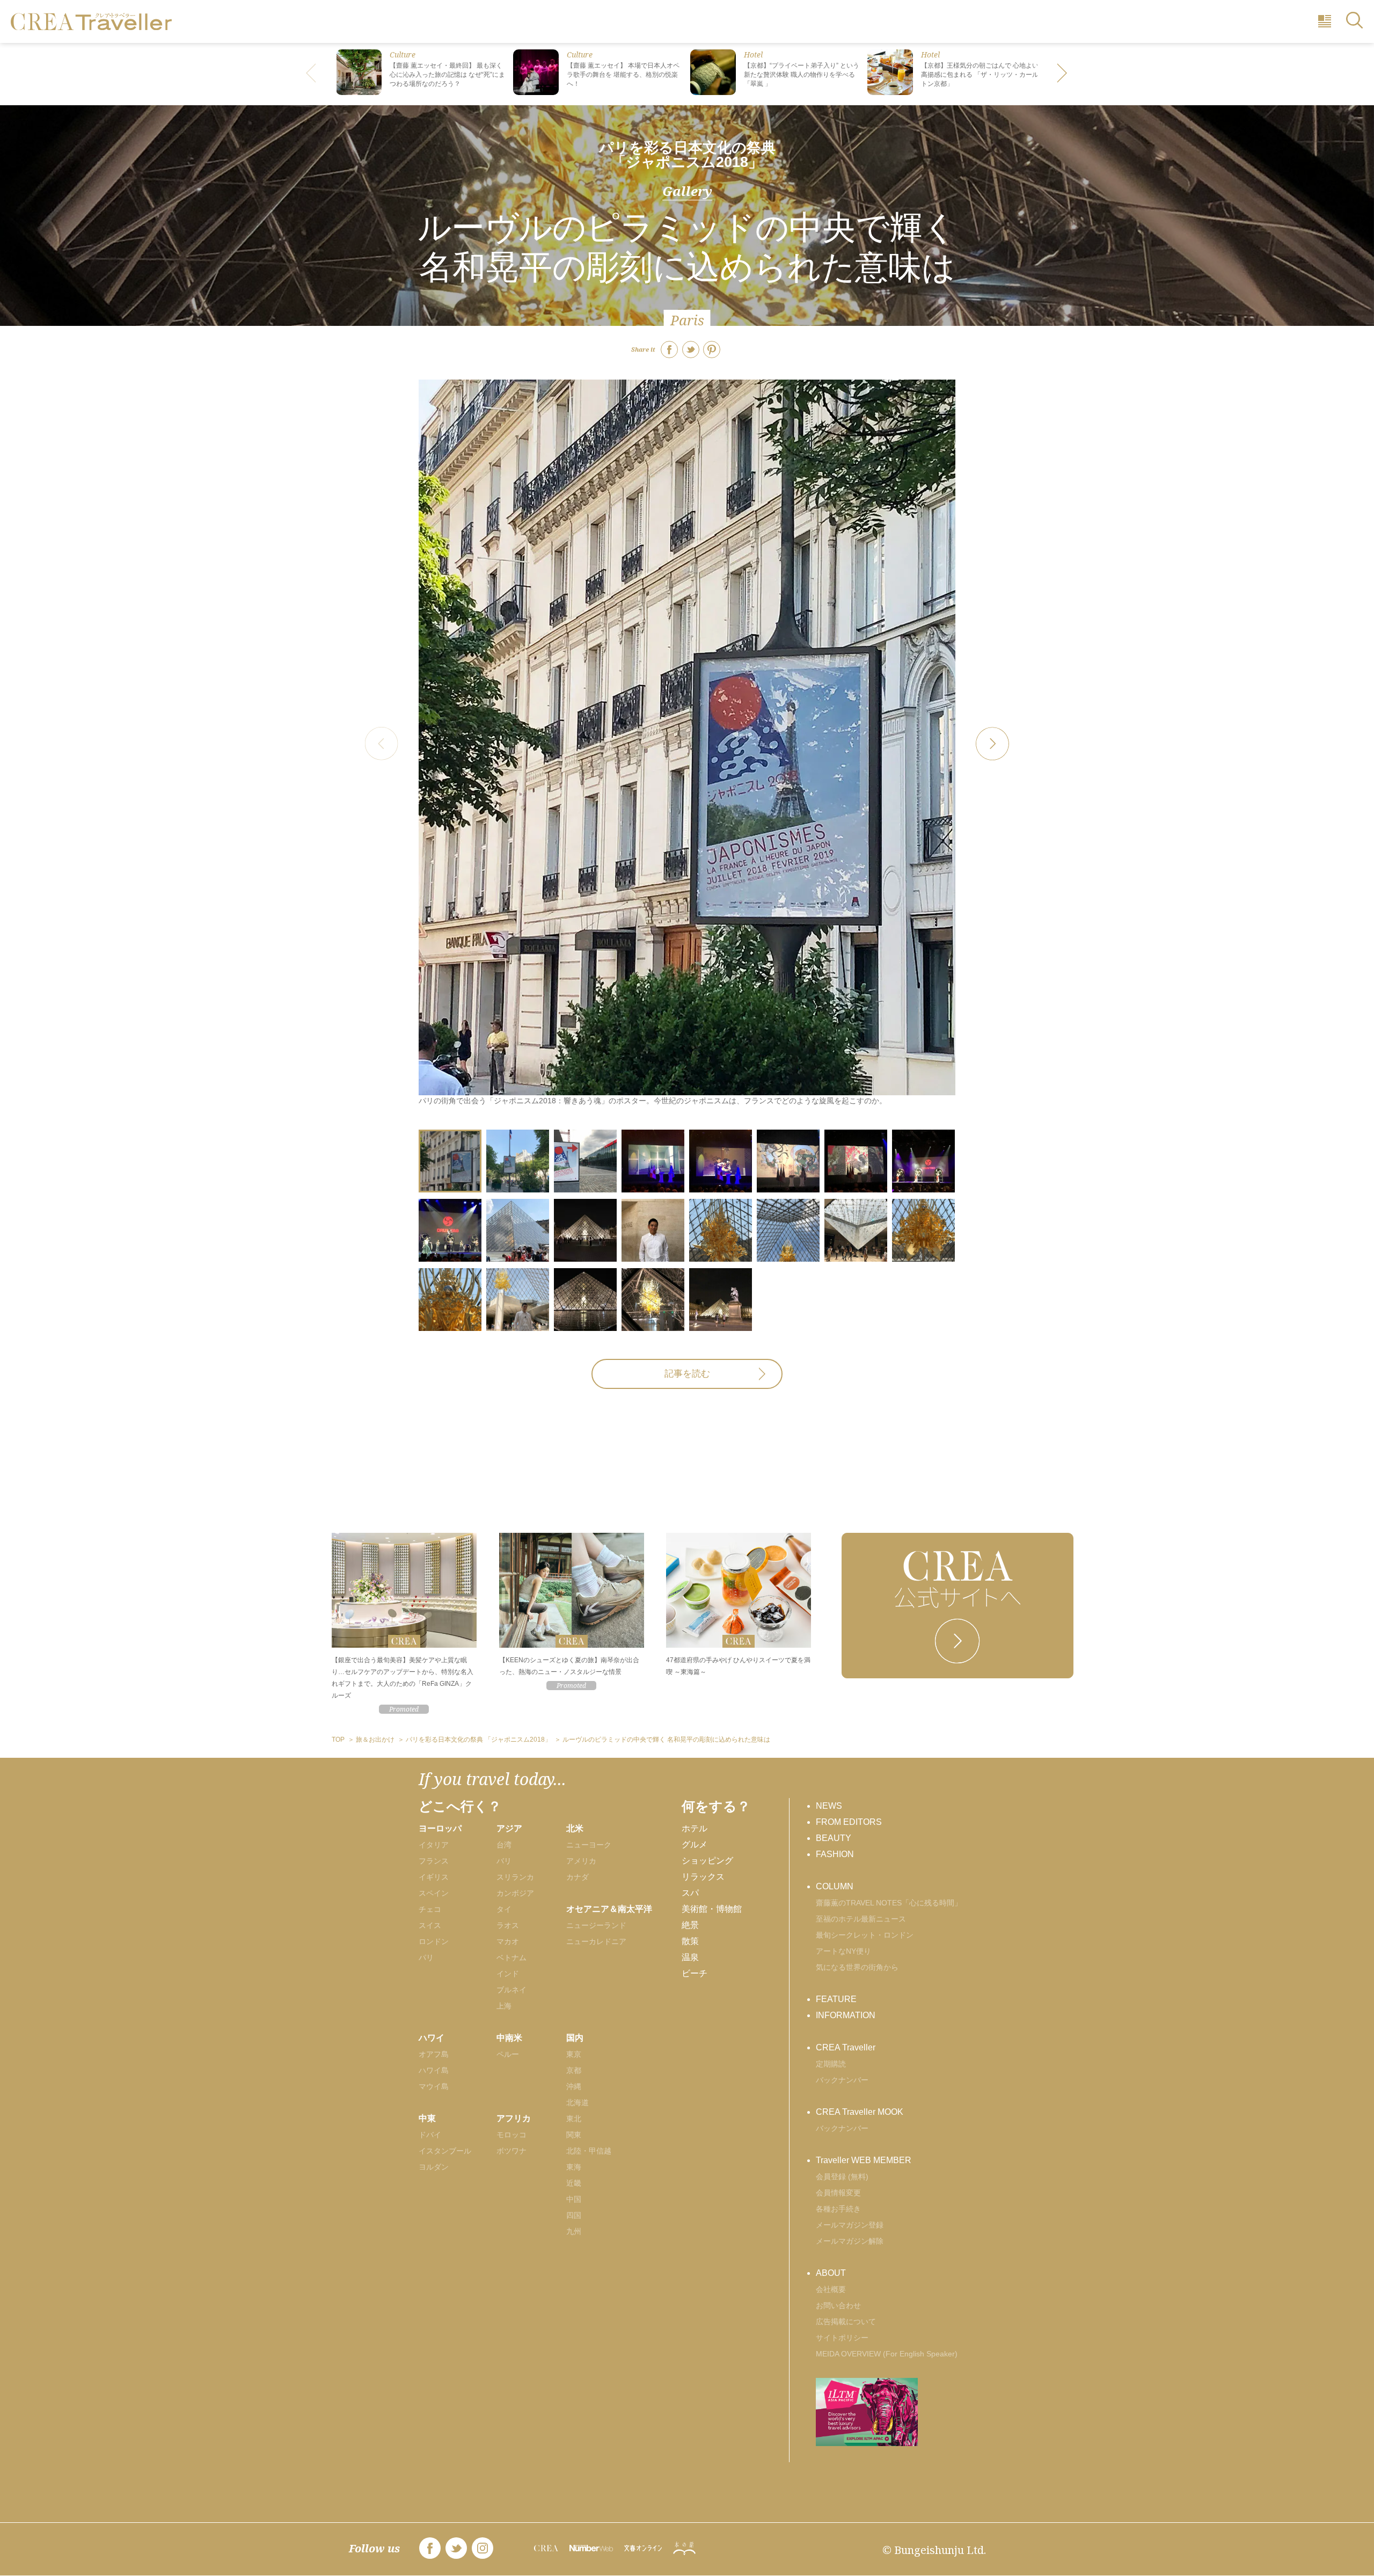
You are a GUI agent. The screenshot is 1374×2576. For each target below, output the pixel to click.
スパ (690, 1893)
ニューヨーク (589, 1845)
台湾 (504, 1845)
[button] (1063, 74)
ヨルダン (434, 2167)
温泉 (690, 1957)
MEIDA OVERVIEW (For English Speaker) (887, 2354)
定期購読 (831, 2064)
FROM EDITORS (849, 1822)
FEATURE (836, 1999)
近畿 (574, 2183)
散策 (690, 1941)
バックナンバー (842, 2080)
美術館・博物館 (712, 1909)
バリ (504, 1861)
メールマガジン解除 (850, 2241)
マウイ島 (434, 2086)
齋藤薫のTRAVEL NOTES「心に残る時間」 (889, 1903)
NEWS (829, 1806)
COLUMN (835, 1886)
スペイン (434, 1893)
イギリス (434, 1877)
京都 (574, 2070)
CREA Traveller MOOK (860, 2112)
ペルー (508, 2054)
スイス (430, 1925)
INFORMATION (846, 2015)
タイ (504, 1909)
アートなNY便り (843, 1951)
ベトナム (511, 1958)
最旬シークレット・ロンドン (865, 1935)
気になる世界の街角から (857, 1967)
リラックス (703, 1877)
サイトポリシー (842, 2338)
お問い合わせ (838, 2305)
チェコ (430, 1909)
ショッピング (707, 1861)
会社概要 (831, 2289)
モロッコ (511, 2135)
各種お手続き (838, 2209)
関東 (574, 2135)
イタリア (434, 1845)
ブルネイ (511, 1990)
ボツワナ (511, 2151)
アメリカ (581, 1861)
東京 (574, 2054)
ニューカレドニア (596, 1941)
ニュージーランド (596, 1925)
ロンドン (434, 1941)
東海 (574, 2167)
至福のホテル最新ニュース (861, 1919)
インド (508, 1974)
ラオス (508, 1925)
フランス (434, 1861)
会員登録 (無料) (842, 2177)
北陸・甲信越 (589, 2151)
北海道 (578, 2102)
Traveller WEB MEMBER (864, 2160)
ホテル (695, 1828)
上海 (504, 2006)
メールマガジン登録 (850, 2225)
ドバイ (430, 2135)
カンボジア (515, 1893)
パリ (426, 1958)
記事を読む (687, 1374)
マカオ (508, 1941)
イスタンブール (445, 2151)
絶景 (690, 1925)
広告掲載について (846, 2322)
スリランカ (515, 1877)
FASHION (835, 1854)
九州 (574, 2231)
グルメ (695, 1844)
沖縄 (574, 2086)
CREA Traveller (846, 2047)
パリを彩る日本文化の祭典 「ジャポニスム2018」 (687, 155)
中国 (574, 2199)
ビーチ (695, 1973)
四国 (574, 2215)
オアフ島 (434, 2054)
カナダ (578, 1877)
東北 (574, 2119)
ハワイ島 (434, 2070)
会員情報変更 (838, 2193)
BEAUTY (834, 1838)
